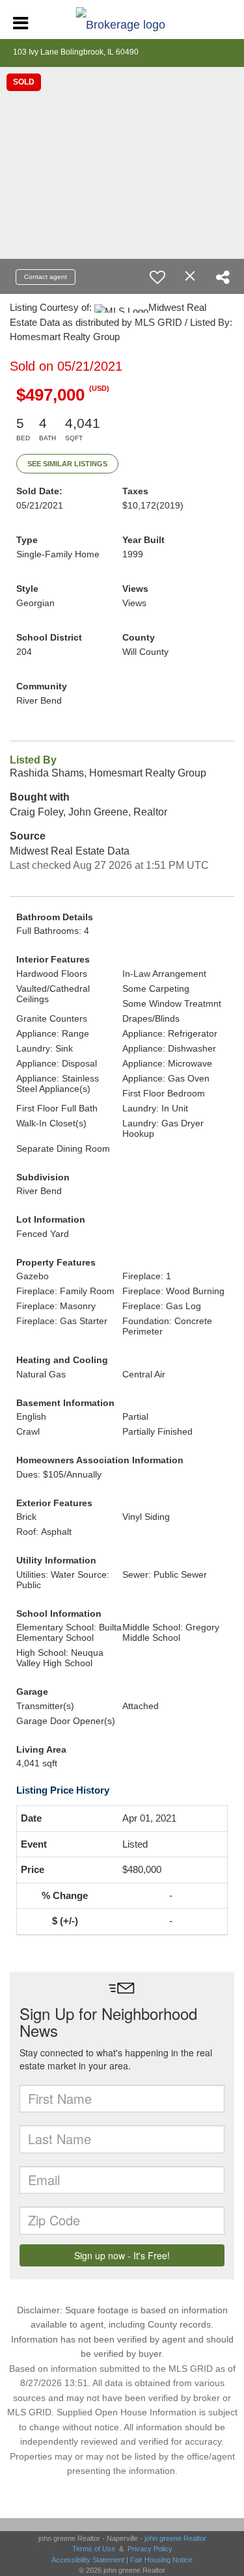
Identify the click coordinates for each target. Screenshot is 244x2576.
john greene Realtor (175, 2538)
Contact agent (46, 277)
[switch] (157, 277)
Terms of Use (94, 2549)
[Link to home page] (122, 21)
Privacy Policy (150, 2549)
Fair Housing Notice (161, 2560)
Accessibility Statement (88, 2560)
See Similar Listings (67, 464)
